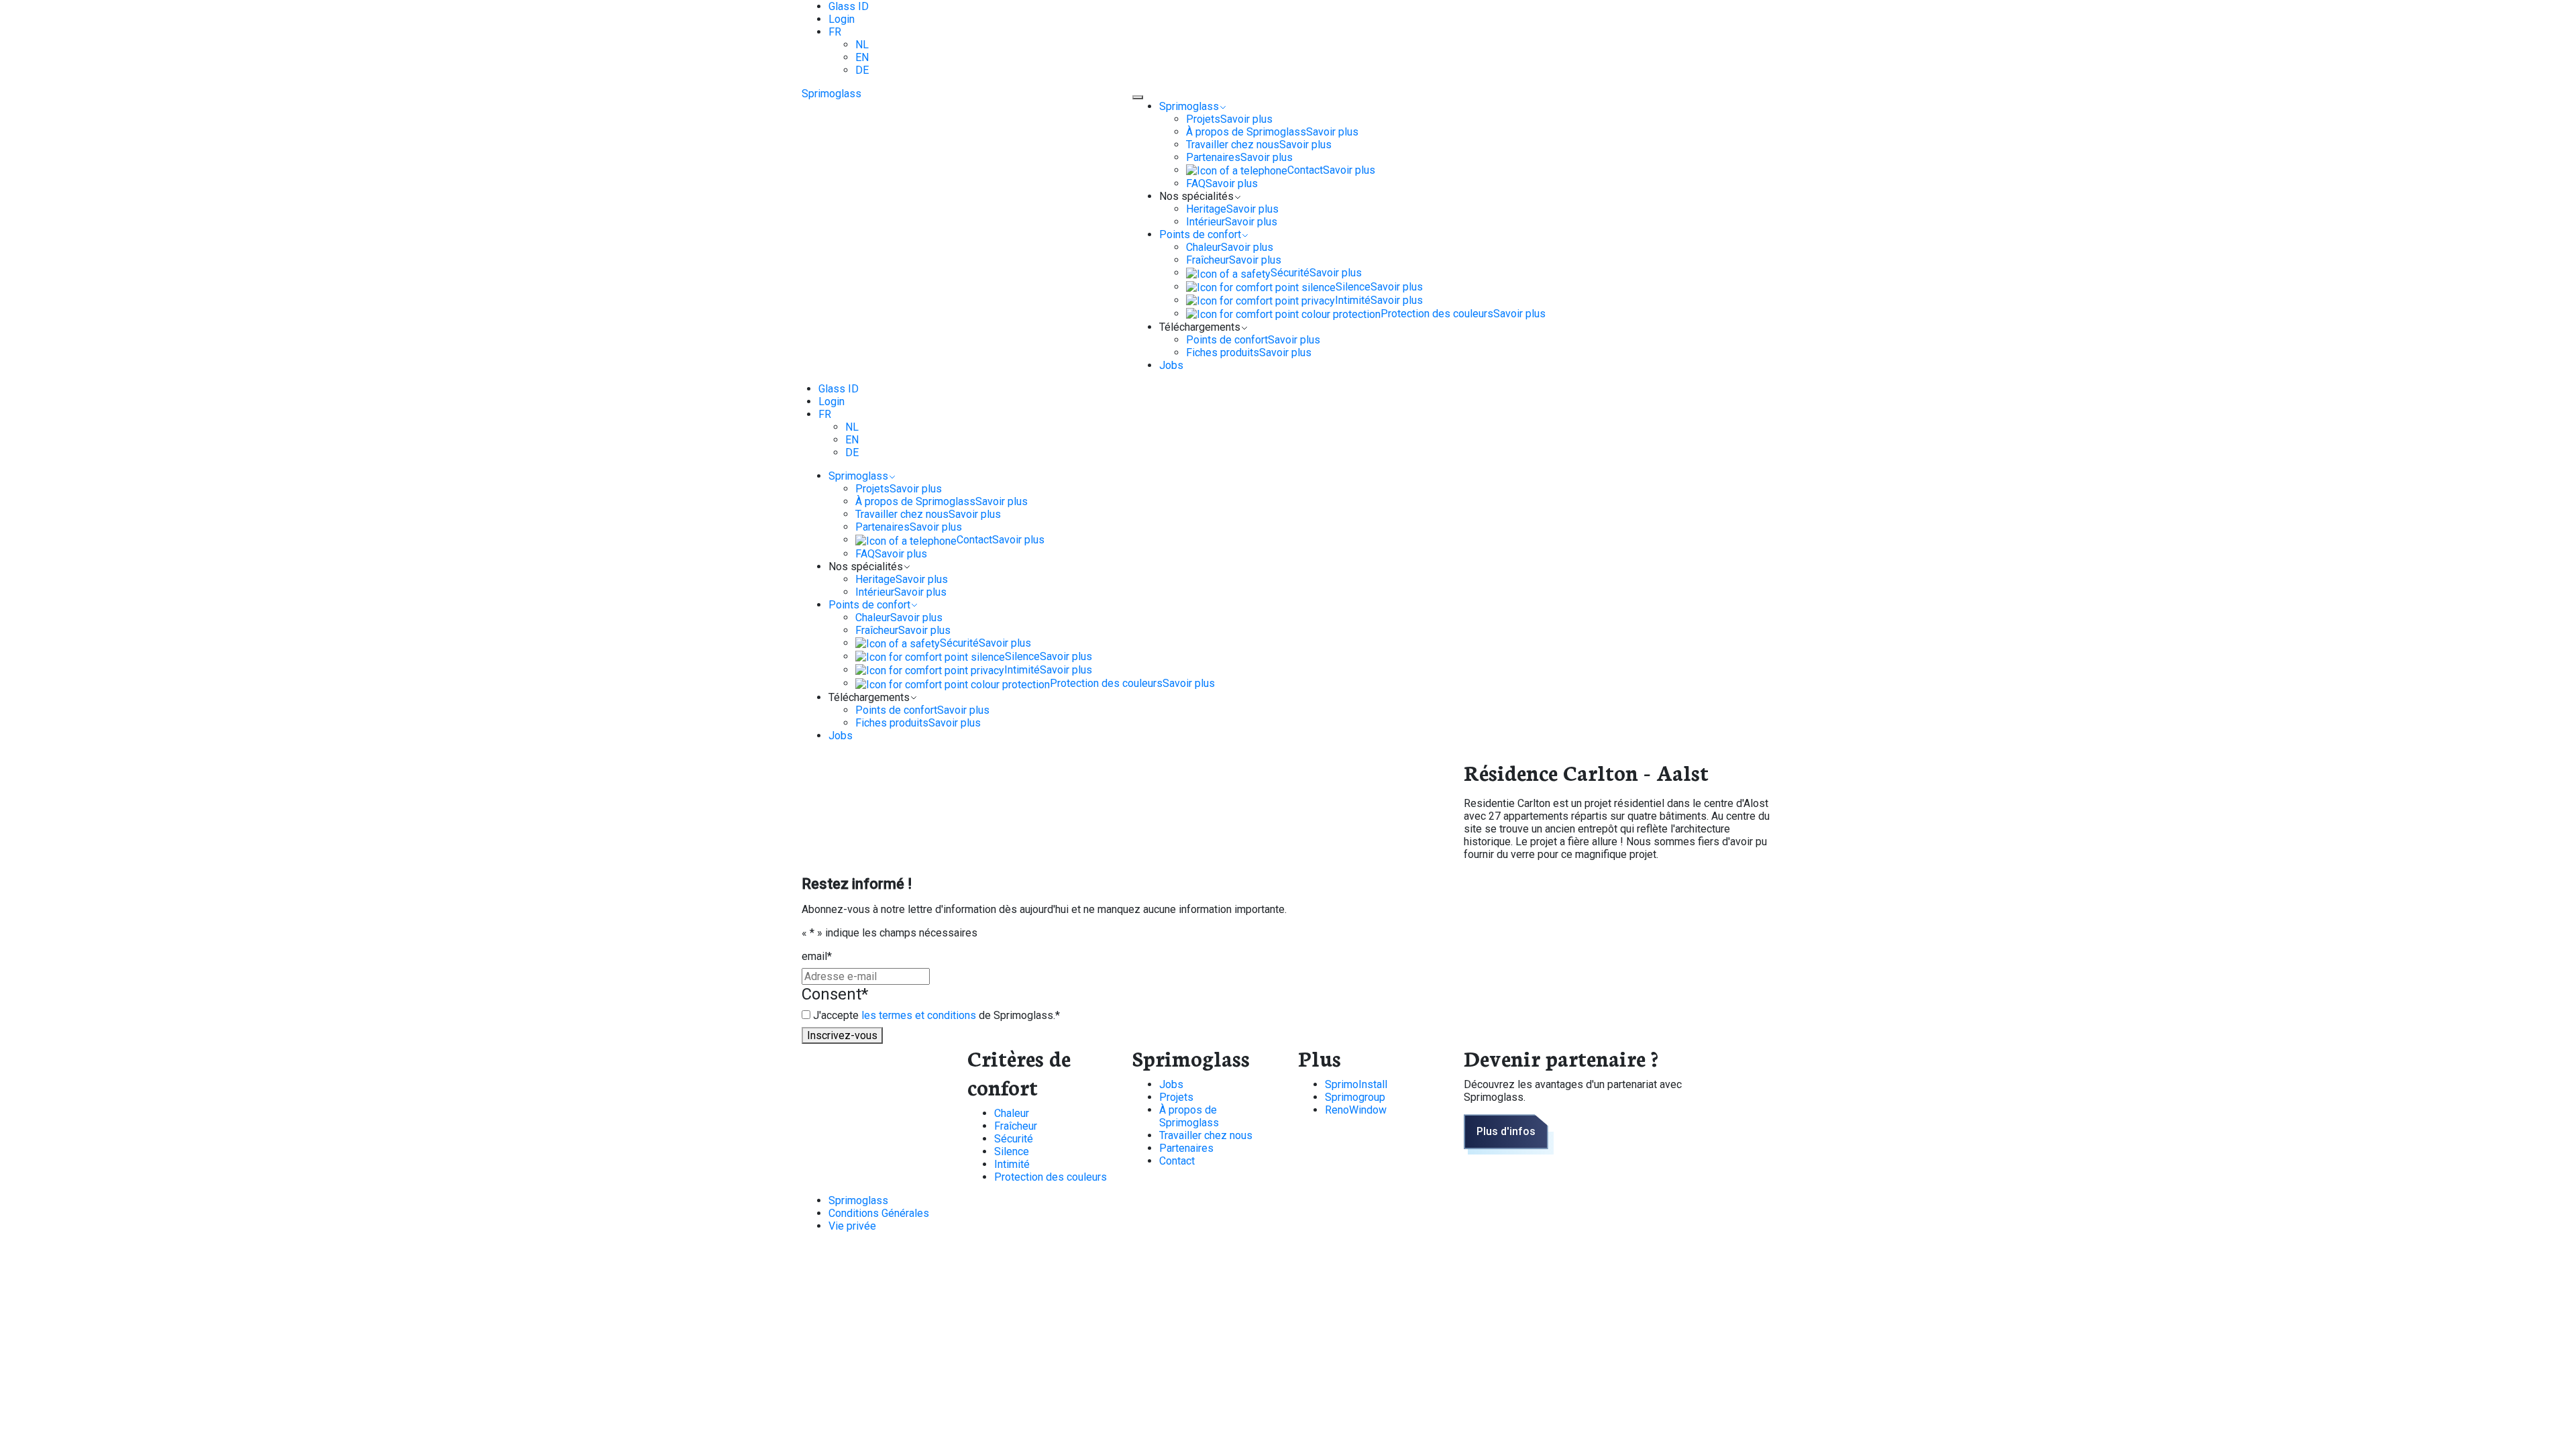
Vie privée (852, 1226)
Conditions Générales (879, 1213)
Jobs (1171, 1084)
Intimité (1012, 1164)
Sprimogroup (1355, 1097)
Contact (1177, 1161)
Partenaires (1186, 1148)
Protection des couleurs (1051, 1177)
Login (842, 19)
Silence (1012, 1151)
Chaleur (1012, 1113)
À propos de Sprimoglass (1189, 1116)
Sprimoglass (831, 94)
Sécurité (1014, 1139)
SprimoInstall (1356, 1084)
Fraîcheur (1016, 1126)
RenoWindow (1356, 1110)
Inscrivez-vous (842, 1035)
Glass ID (849, 6)
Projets (1176, 1097)
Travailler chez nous (1206, 1135)
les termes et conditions (920, 1015)
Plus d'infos (1506, 1131)
